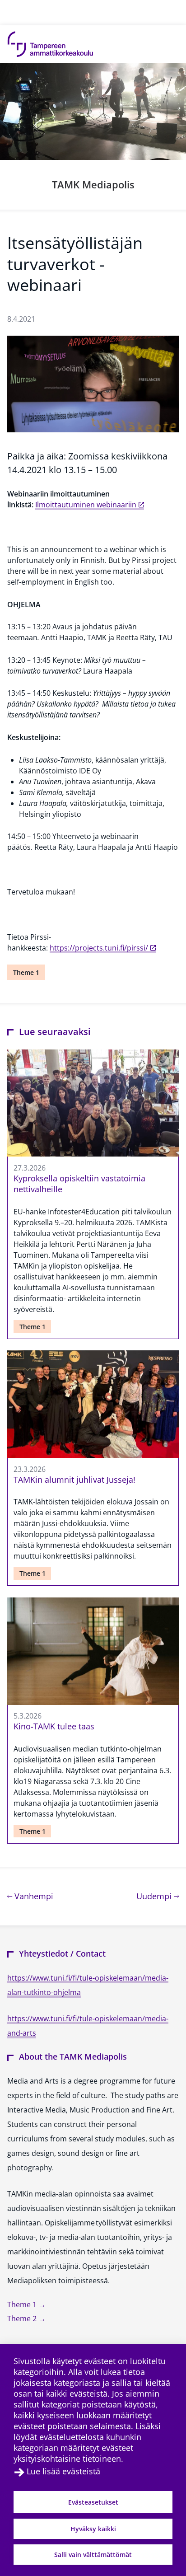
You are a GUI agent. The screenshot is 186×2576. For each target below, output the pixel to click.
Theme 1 (26, 972)
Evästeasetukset (93, 2502)
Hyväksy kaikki (93, 2529)
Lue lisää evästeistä (63, 2471)
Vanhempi (33, 1896)
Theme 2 (23, 2318)
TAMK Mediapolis (93, 184)
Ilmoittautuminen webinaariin (86, 505)
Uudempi (158, 1896)
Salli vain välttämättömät (93, 2555)
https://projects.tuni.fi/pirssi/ (99, 948)
